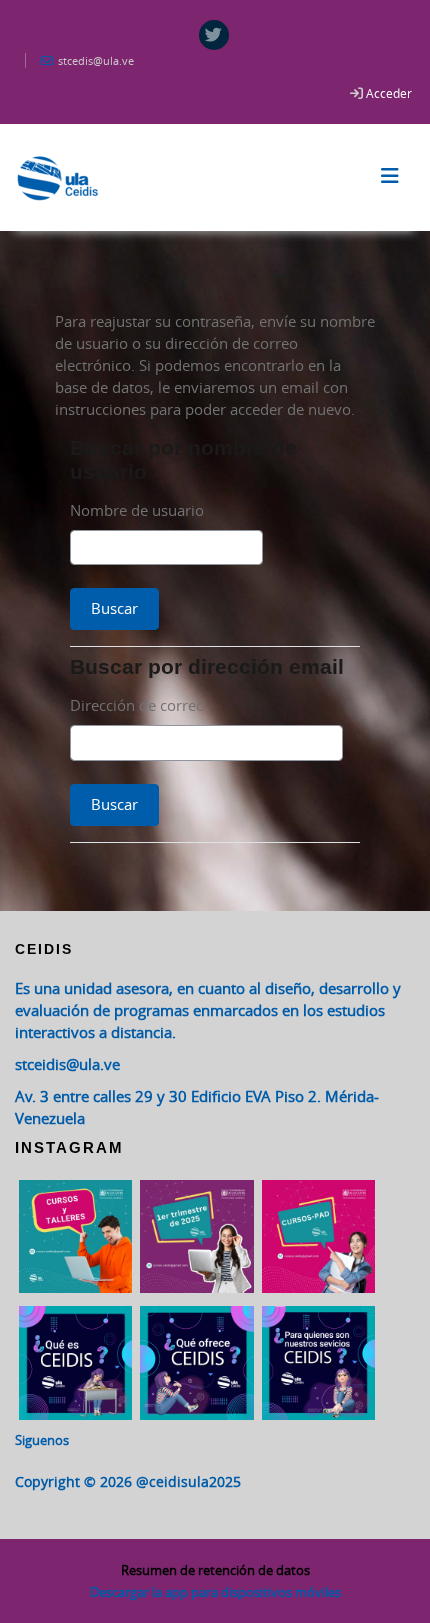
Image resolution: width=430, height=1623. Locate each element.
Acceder (389, 93)
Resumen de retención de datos (215, 1570)
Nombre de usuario (137, 510)
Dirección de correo (137, 705)
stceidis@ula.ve (67, 1064)
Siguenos (42, 1440)
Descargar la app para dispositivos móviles (215, 1592)
